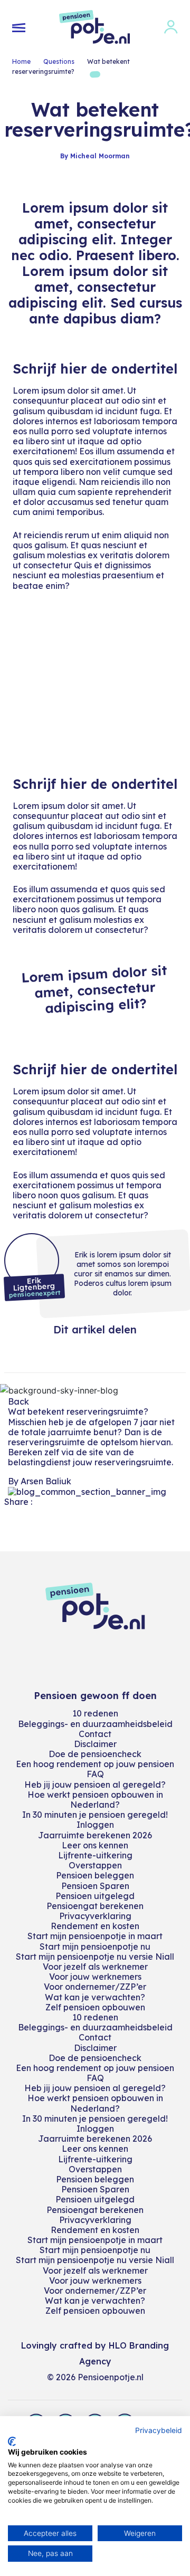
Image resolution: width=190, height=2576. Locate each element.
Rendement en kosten (95, 1926)
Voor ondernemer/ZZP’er (95, 1987)
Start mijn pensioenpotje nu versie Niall (95, 1957)
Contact (95, 1734)
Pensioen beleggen (95, 1875)
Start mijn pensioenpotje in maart (95, 1936)
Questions (59, 61)
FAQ (95, 1774)
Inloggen (95, 1825)
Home (21, 61)
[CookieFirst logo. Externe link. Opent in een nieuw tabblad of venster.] (12, 2441)
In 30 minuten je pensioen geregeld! (95, 1815)
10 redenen (95, 1713)
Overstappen (95, 1865)
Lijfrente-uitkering (95, 1855)
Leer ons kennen (95, 1845)
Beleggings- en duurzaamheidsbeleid (95, 1724)
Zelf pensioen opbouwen (95, 2007)
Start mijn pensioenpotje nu (95, 1947)
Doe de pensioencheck (95, 1754)
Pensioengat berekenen (95, 1906)
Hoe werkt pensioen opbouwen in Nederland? (95, 1800)
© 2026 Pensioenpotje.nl (95, 2377)
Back (18, 1401)
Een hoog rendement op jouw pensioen (95, 1764)
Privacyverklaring (95, 1916)
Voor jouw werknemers (95, 1977)
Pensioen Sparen (95, 1886)
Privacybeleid (159, 2430)
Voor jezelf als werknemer (95, 1967)
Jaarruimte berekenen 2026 (95, 1835)
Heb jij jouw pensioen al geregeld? (95, 1785)
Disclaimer (95, 1744)
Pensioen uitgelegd (95, 1896)
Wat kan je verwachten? (95, 1997)
